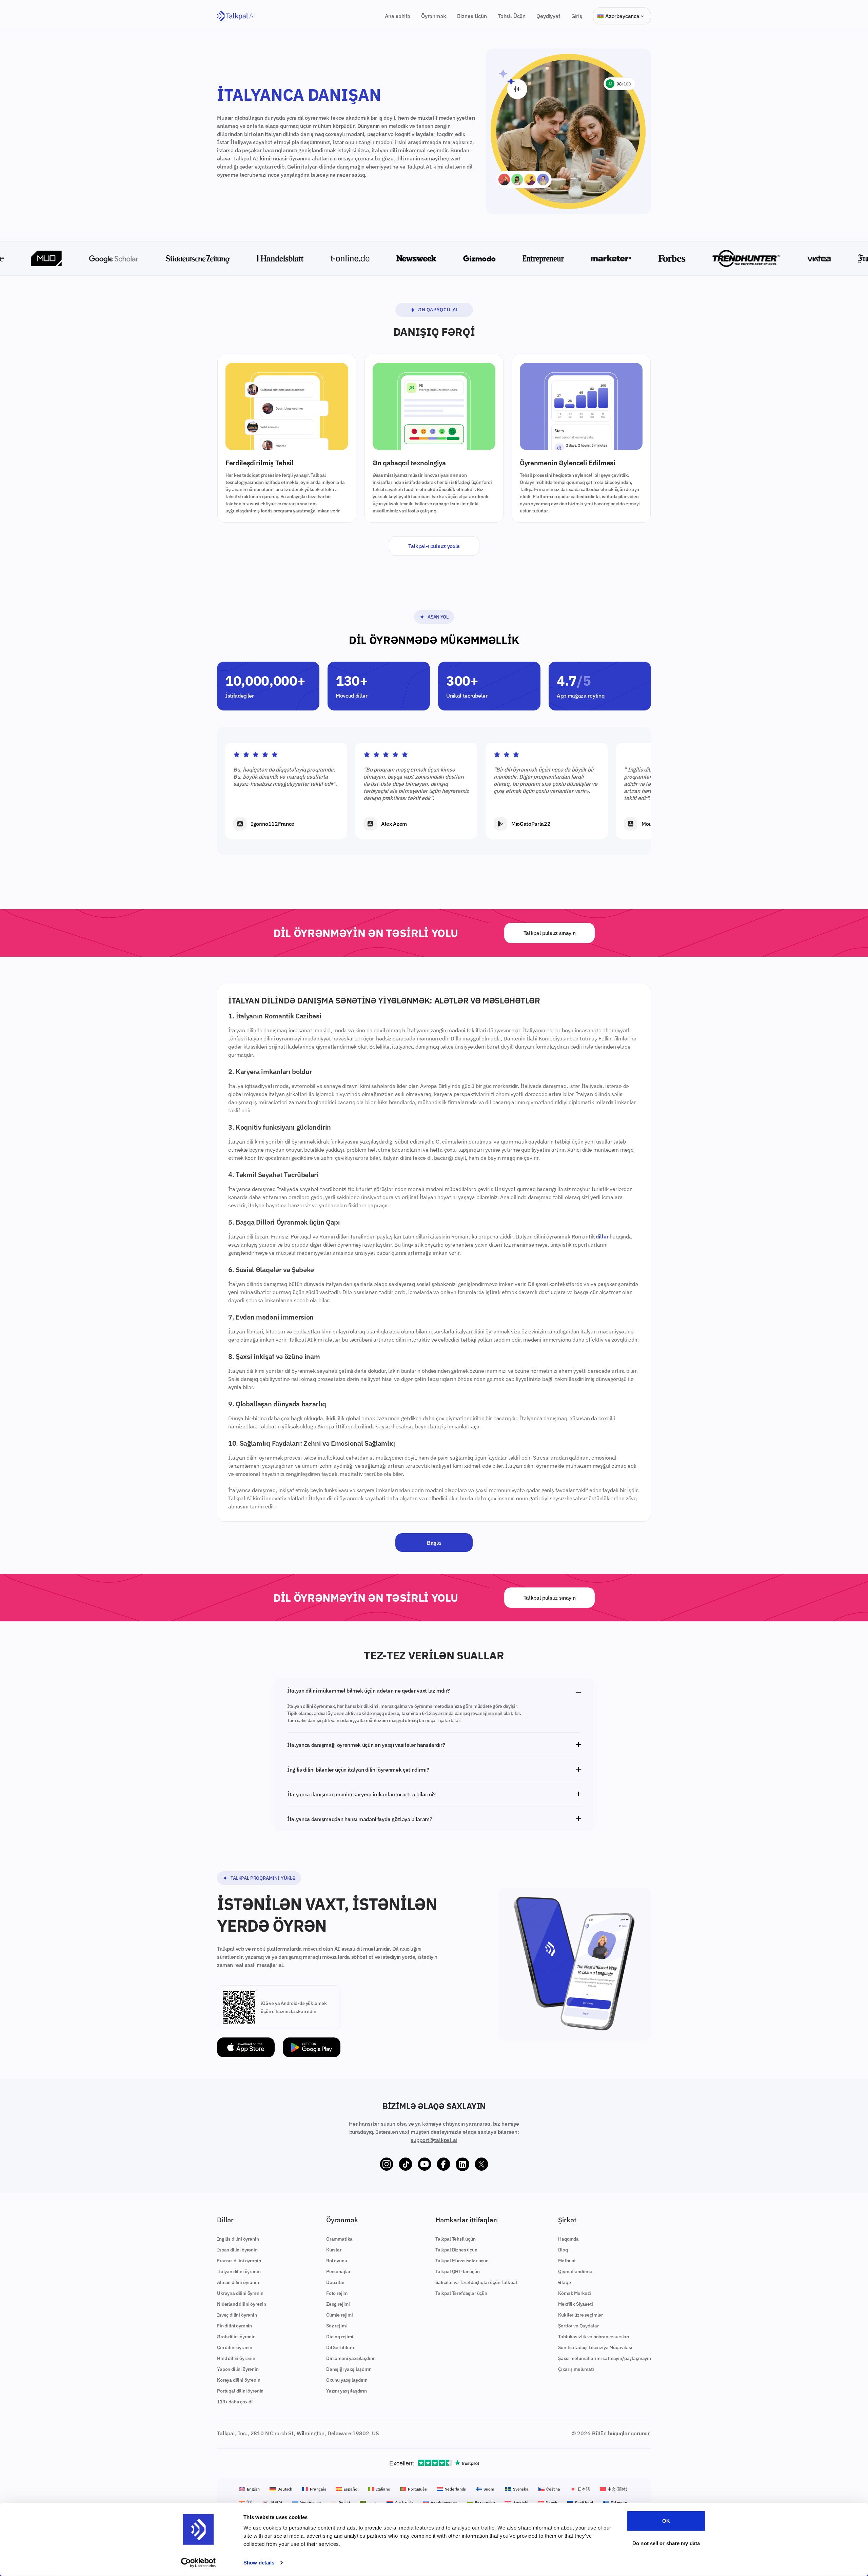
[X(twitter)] (481, 2164)
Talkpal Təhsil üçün (456, 2239)
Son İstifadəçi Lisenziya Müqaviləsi (595, 2347)
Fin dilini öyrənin (234, 2326)
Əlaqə (564, 2282)
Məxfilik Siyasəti (575, 2304)
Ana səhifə (398, 16)
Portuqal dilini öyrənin (240, 2391)
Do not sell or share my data (666, 2543)
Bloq (563, 2250)
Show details (259, 2563)
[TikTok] (406, 2164)
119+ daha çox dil (235, 2402)
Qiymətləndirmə (575, 2271)
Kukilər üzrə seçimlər (580, 2315)
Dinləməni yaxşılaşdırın (351, 2358)
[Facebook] (443, 2164)
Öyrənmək (434, 16)
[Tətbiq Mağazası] (246, 2047)
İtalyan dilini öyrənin (239, 2271)
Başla (434, 1543)
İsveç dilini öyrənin (237, 2315)
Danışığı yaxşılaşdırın (349, 2369)
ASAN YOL (438, 617)
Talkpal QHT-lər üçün (458, 2271)
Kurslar (334, 2250)
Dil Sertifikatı (340, 2347)
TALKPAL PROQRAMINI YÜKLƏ (263, 1878)
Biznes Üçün (472, 16)
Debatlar (336, 2282)
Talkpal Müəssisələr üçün (462, 2261)
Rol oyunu (337, 2261)
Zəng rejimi (338, 2304)
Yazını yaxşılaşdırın (347, 2391)
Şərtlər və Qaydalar (578, 2326)
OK (666, 2521)
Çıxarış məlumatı (576, 2369)
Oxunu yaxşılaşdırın (347, 2380)
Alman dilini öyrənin (238, 2282)
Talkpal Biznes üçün (456, 2250)
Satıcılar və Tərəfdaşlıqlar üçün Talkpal (476, 2282)
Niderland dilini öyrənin (242, 2304)
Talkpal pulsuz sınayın (550, 933)
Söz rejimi (337, 2326)
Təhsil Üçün (512, 16)
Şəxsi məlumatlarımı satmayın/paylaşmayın (605, 2358)
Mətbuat (567, 2261)
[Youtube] (425, 2164)
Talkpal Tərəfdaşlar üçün (461, 2293)
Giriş (577, 16)
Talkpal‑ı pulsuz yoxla (434, 546)
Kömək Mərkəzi (575, 2293)
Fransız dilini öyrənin (239, 2261)
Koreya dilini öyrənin (239, 2380)
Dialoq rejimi (340, 2337)
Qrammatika (339, 2239)
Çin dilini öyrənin (235, 2347)
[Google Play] (312, 2047)
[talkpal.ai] (236, 16)
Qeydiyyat (548, 16)
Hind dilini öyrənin (236, 2358)
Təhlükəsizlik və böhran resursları (594, 2337)
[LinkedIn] (462, 2164)
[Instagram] (387, 2164)
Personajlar (338, 2271)
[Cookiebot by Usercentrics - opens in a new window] (199, 2563)
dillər (602, 1236)
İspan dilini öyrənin (237, 2250)
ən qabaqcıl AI (438, 310)
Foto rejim (337, 2293)
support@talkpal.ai (434, 2140)
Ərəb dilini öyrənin (236, 2337)
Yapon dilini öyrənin (238, 2369)
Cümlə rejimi (340, 2315)
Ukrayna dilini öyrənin (240, 2293)
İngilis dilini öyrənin (238, 2239)
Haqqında (568, 2239)
